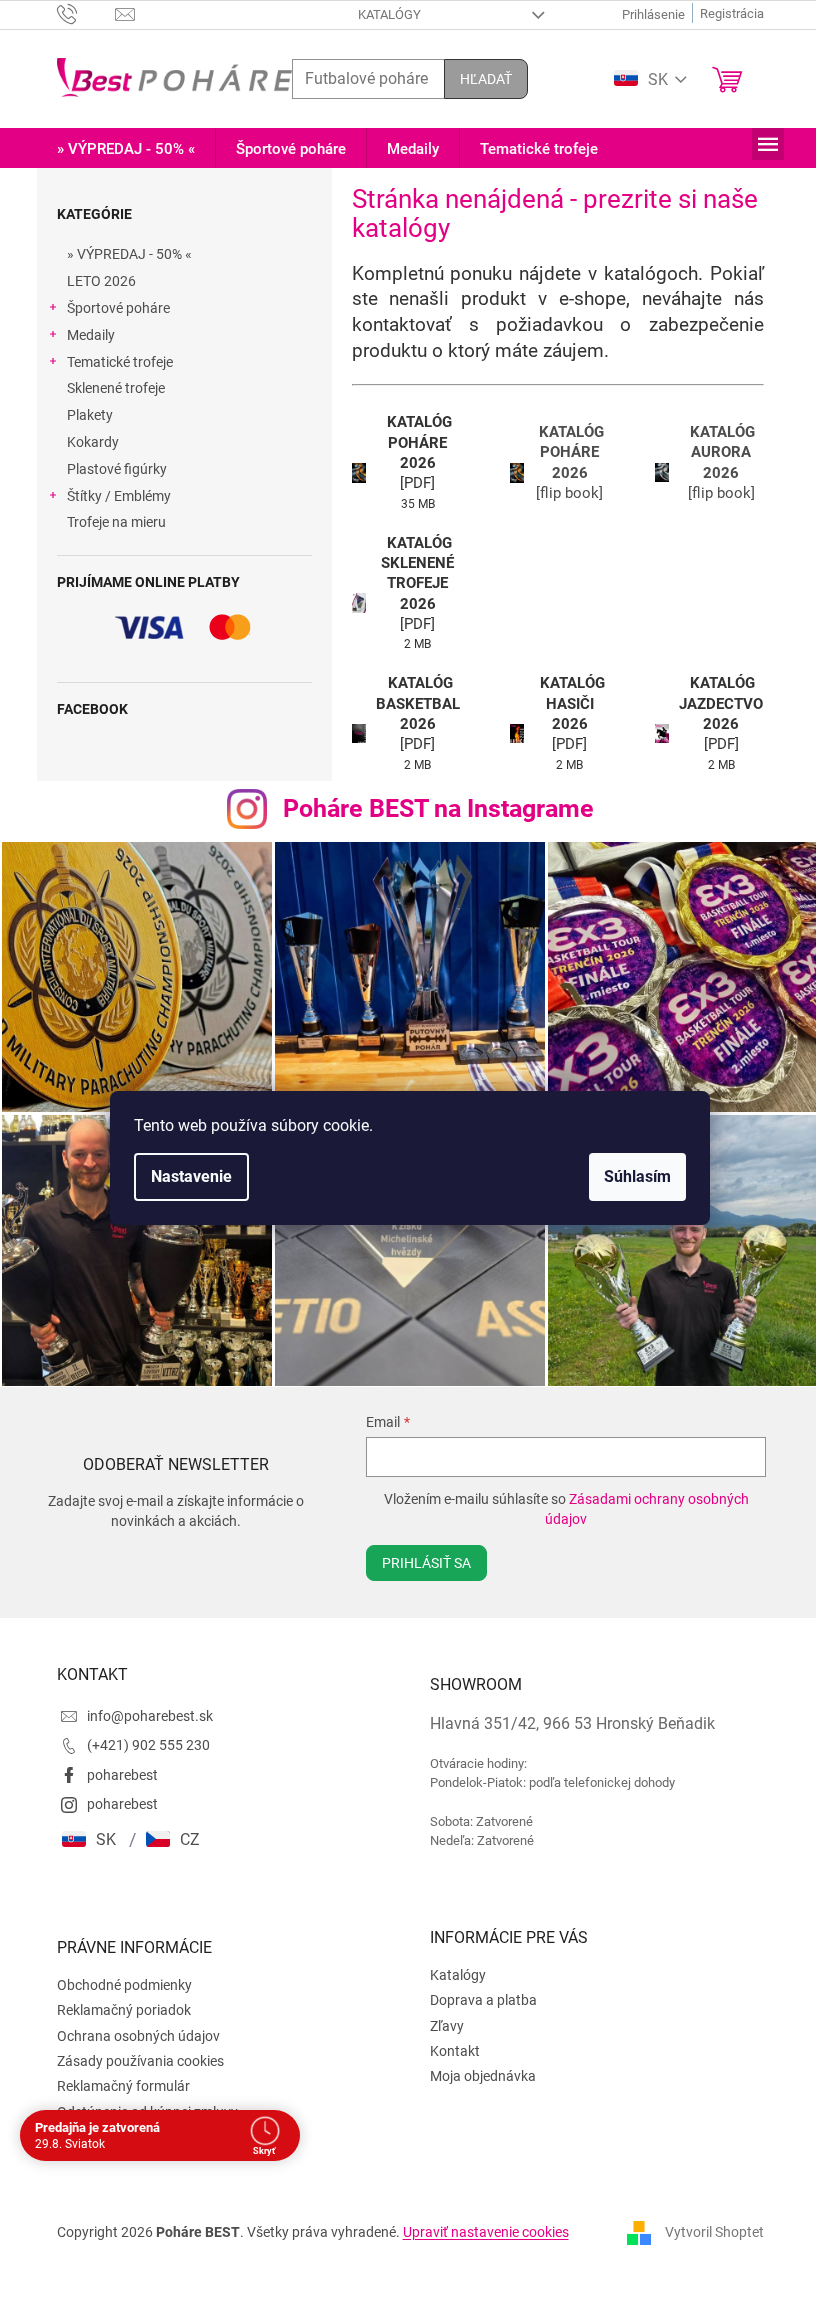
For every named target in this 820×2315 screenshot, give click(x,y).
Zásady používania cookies (132, 2051)
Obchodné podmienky (116, 1975)
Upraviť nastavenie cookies (478, 2222)
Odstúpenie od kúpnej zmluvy (139, 2102)
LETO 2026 (93, 281)
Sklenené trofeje (108, 388)
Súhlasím (630, 1176)
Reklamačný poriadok (116, 2000)
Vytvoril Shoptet (706, 2221)
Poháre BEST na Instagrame (430, 808)
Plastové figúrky (109, 469)
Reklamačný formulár (115, 2076)
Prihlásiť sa (416, 1553)
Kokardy (85, 442)
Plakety (82, 415)
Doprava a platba (476, 1990)
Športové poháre (110, 308)
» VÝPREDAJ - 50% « (121, 254)
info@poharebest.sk (142, 1706)
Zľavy (440, 2016)
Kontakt (448, 2041)
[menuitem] (118, 149)
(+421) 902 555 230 (140, 1735)
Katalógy (382, 14)
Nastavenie (184, 1176)
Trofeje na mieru (108, 522)
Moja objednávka (476, 2066)
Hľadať (478, 79)
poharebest (114, 1765)
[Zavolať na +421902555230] (78, 13)
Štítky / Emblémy (111, 496)
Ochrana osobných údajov (130, 2026)
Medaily (83, 335)
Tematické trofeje (112, 362)
